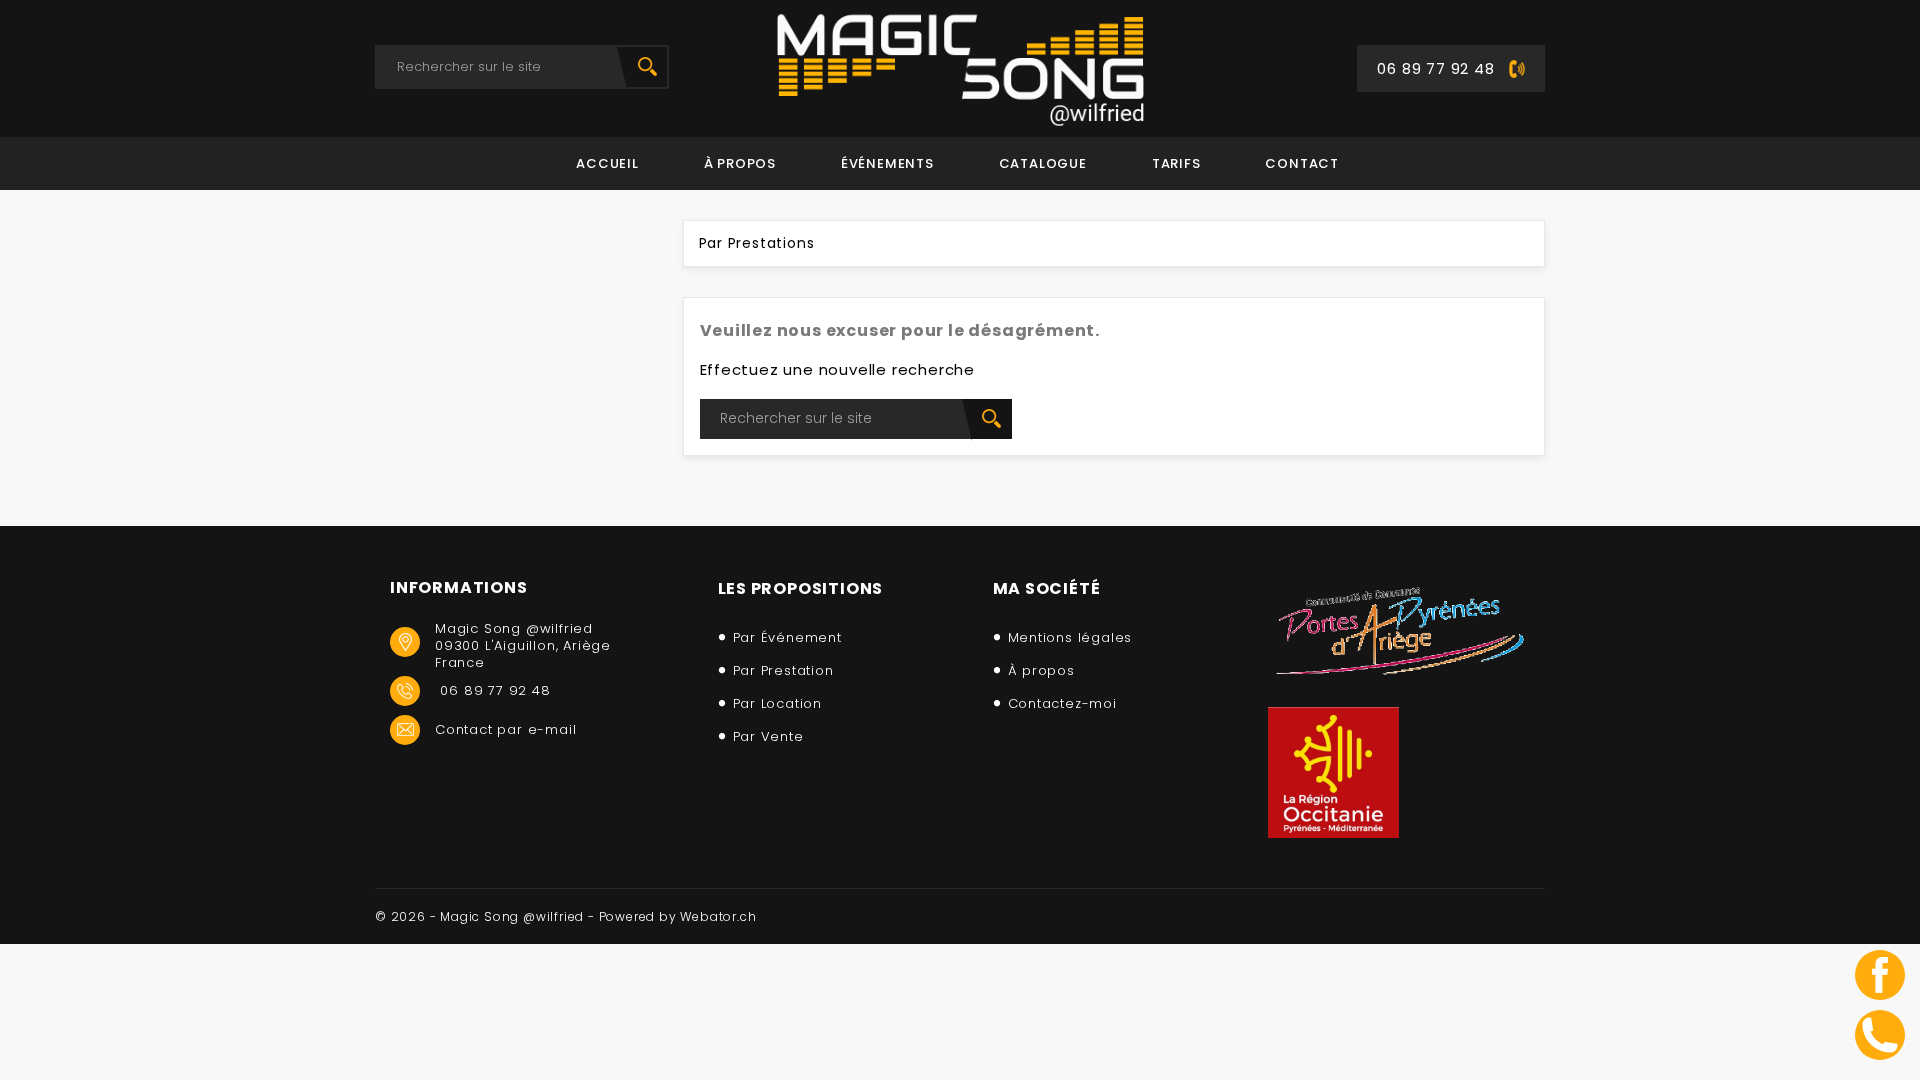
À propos (740, 163)
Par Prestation (783, 670)
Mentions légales (1070, 637)
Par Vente (768, 736)
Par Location (778, 703)
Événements (887, 163)
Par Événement (787, 637)
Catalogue (1043, 163)
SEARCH (647, 67)
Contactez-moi (1062, 703)
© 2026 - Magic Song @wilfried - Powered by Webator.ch (565, 916)
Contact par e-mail (505, 729)
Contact (1302, 163)
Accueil (607, 163)
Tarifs (1176, 163)
